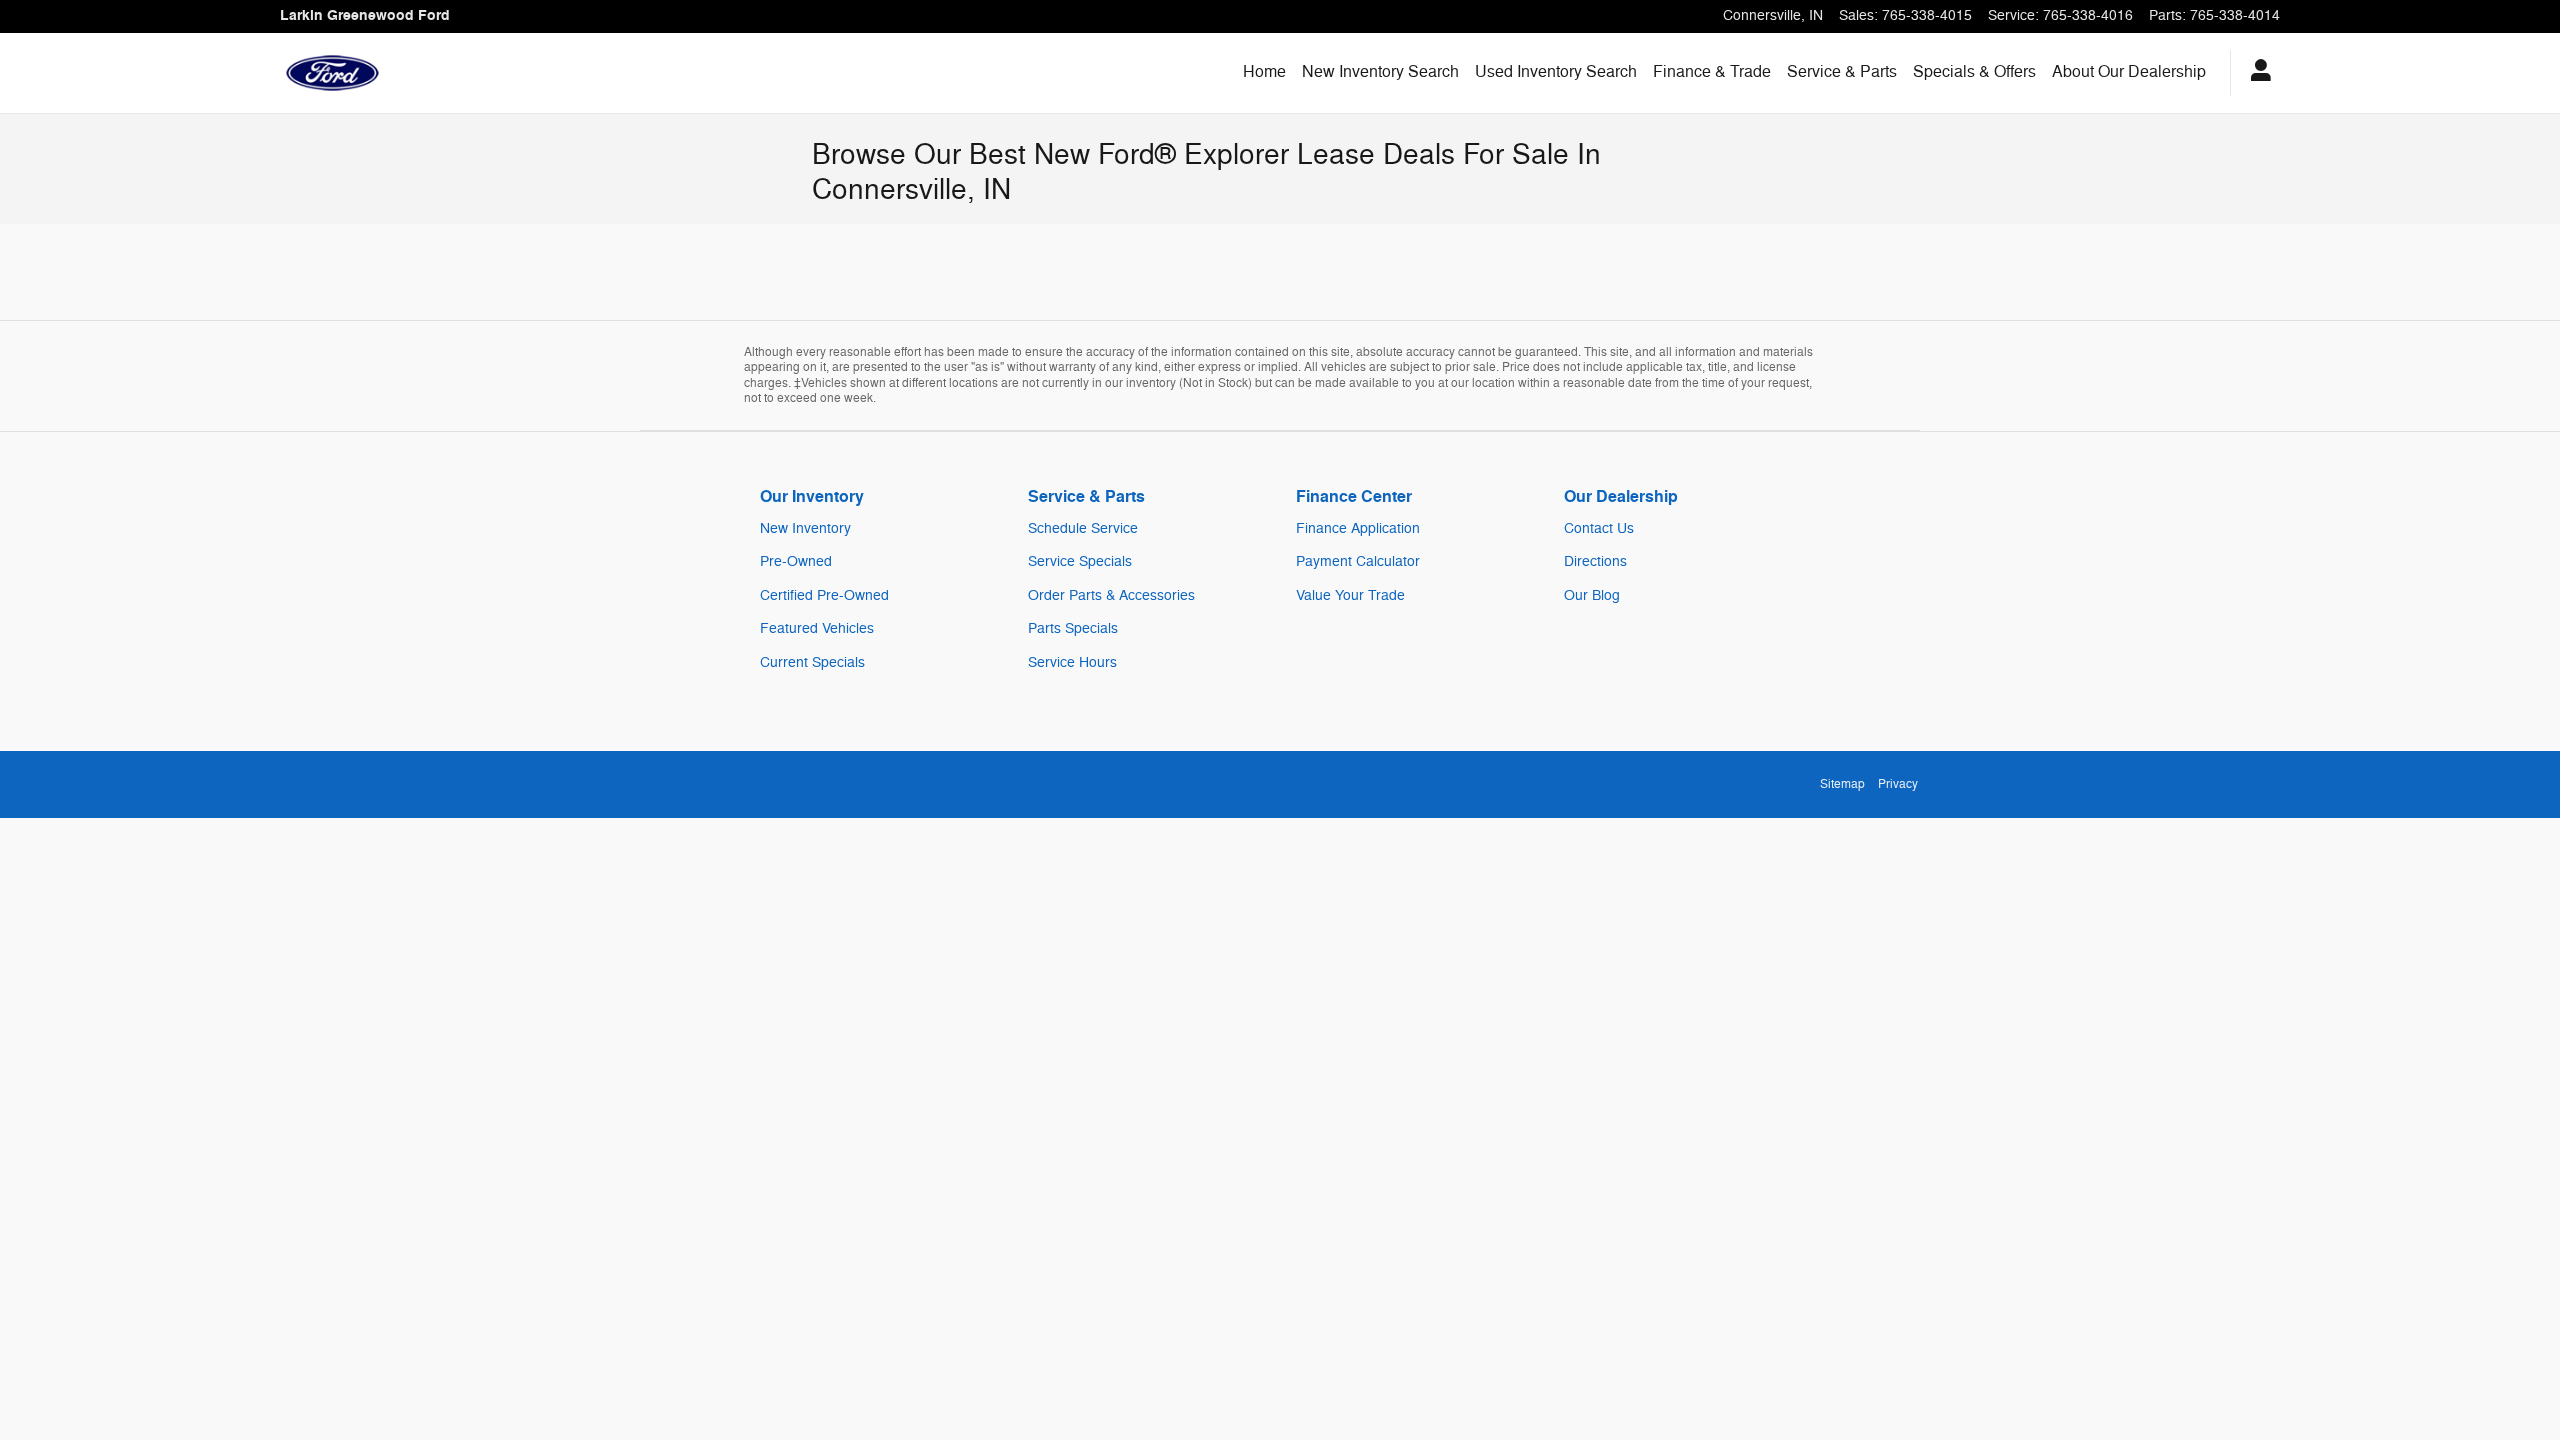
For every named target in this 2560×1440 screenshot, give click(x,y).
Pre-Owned (796, 561)
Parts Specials (1073, 628)
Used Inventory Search (1556, 72)
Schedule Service (1083, 528)
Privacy (1898, 784)
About (2129, 72)
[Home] (332, 73)
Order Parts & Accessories (1111, 595)
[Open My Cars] (2255, 73)
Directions (1595, 561)
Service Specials (1080, 561)
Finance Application (1358, 528)
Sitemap (1842, 784)
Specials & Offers (1974, 72)
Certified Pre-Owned (824, 595)
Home (1264, 72)
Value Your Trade (1350, 595)
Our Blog (1592, 595)
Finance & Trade (1712, 72)
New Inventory (805, 528)
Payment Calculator (1358, 561)
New (1380, 72)
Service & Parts (1842, 72)
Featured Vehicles (817, 628)
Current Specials (812, 662)
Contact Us (1599, 528)
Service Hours (1072, 662)
